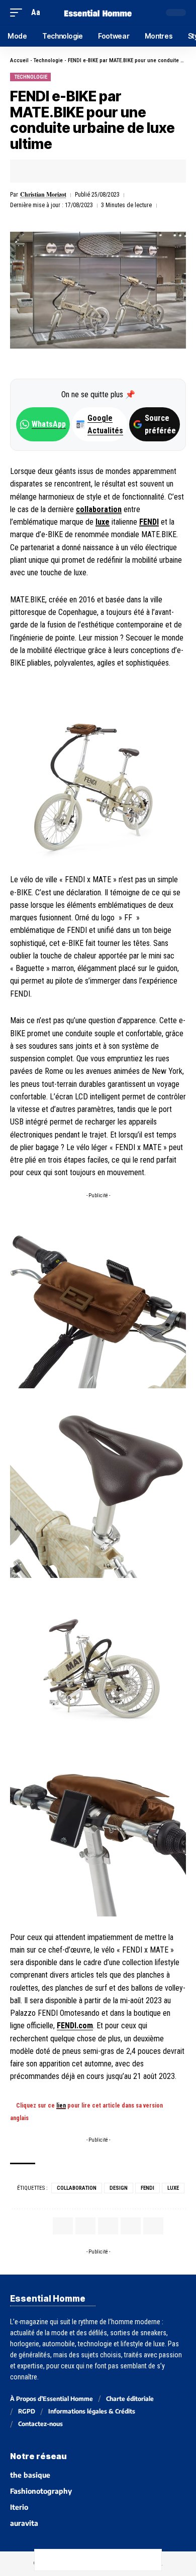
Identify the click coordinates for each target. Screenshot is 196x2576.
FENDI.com (75, 2026)
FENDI (149, 522)
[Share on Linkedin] (80, 171)
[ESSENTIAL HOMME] (98, 12)
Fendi (148, 2188)
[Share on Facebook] (33, 171)
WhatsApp (49, 424)
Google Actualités (100, 424)
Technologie (48, 60)
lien (61, 2106)
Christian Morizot (43, 194)
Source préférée (160, 424)
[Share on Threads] (87, 2560)
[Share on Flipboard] (64, 171)
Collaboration (77, 2188)
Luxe (173, 2188)
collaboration (99, 509)
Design (119, 2188)
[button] (19, 12)
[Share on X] (49, 171)
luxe (103, 522)
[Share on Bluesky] (109, 2560)
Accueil (19, 60)
